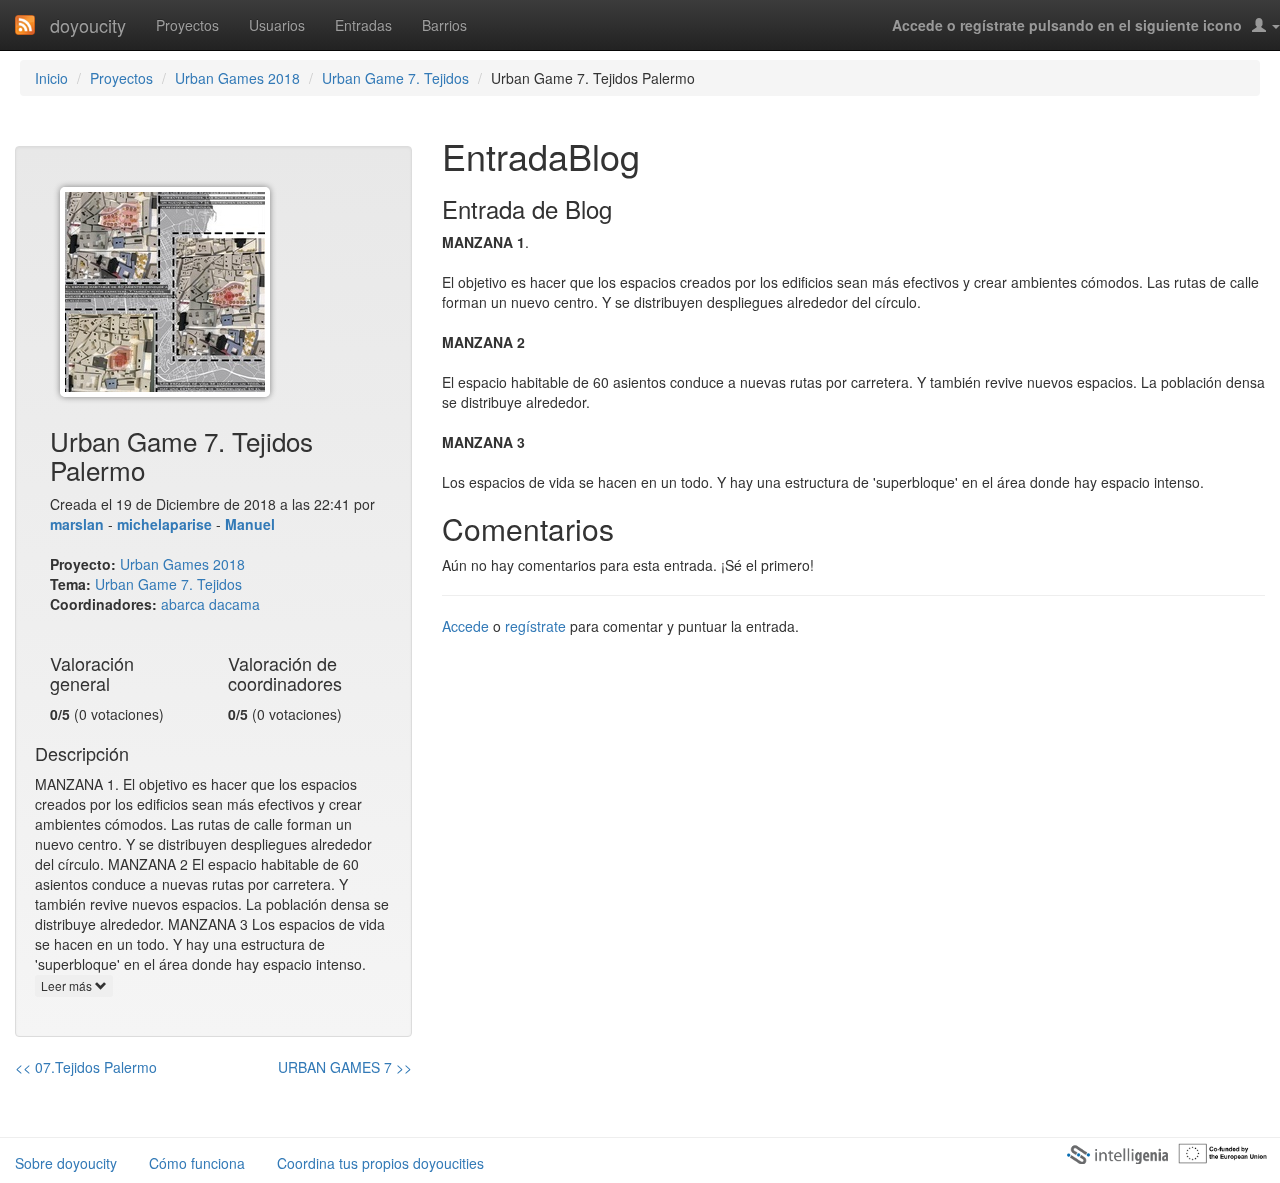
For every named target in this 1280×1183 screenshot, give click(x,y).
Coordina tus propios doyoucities (380, 1163)
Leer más (68, 985)
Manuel (250, 524)
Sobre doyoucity (66, 1163)
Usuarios (277, 25)
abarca (183, 604)
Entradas (363, 25)
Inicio (51, 78)
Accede (465, 626)
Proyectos (187, 25)
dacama (234, 604)
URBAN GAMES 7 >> (345, 1067)
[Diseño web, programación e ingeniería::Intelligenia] (1117, 1153)
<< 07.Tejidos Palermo (86, 1067)
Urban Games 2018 (237, 78)
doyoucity (88, 25)
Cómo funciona (197, 1163)
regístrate (535, 626)
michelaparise (164, 524)
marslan (77, 524)
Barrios (444, 25)
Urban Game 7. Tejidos (395, 78)
